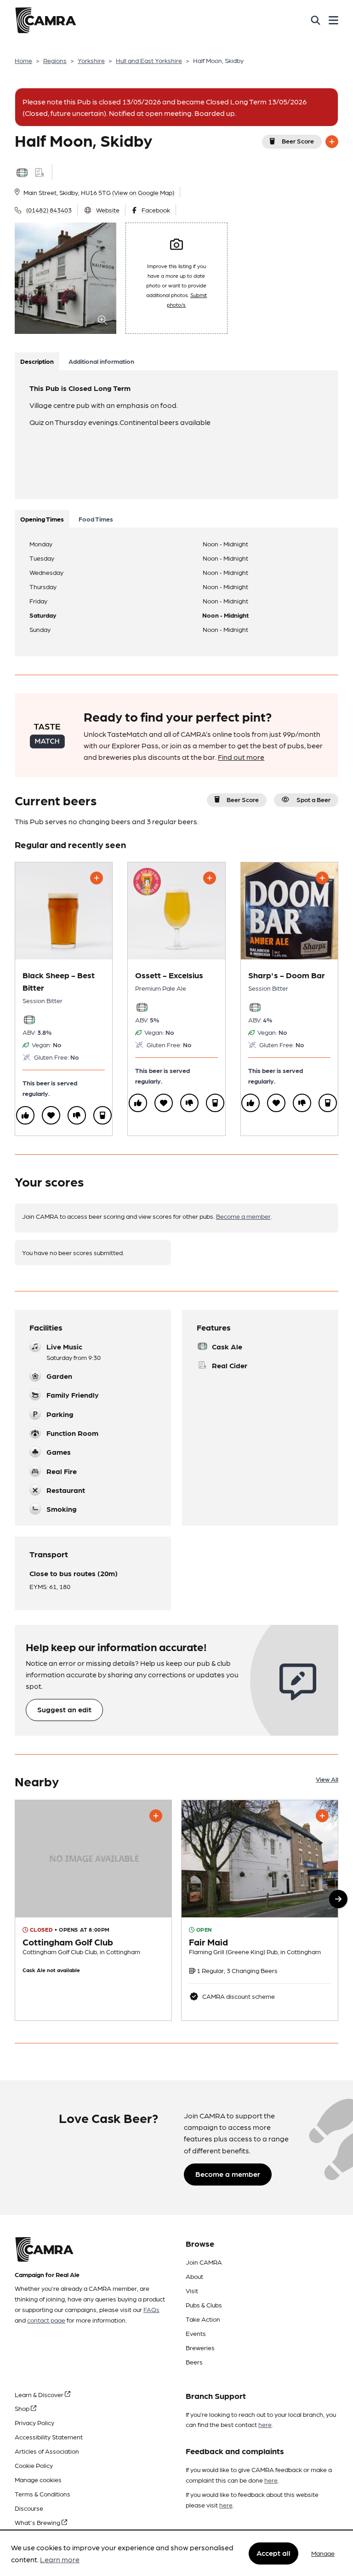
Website (108, 210)
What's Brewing (38, 2522)
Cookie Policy (34, 2465)
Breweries (200, 2347)
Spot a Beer (313, 799)
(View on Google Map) (143, 192)
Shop (23, 2408)
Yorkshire (91, 60)
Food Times (96, 519)
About (194, 2276)
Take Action (203, 2319)
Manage (323, 2553)
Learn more (60, 2559)
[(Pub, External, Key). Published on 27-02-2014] (260, 1910)
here (265, 2424)
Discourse (29, 2508)
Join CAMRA (204, 2262)
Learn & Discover (40, 2394)
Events (196, 2333)
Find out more (241, 757)
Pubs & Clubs (204, 2305)
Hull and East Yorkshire (149, 60)
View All (327, 1779)
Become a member (243, 1216)
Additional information (101, 361)
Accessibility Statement (49, 2437)
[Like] (25, 1115)
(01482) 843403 (49, 210)
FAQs (151, 2309)
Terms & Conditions (43, 2494)
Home (23, 60)
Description (37, 361)
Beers (194, 2362)
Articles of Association (47, 2451)
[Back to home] (46, 20)
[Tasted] (102, 1115)
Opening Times (42, 519)
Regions (55, 60)
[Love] (51, 1115)
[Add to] (332, 142)
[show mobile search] (316, 20)
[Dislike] (77, 1115)
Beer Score (298, 141)
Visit (192, 2290)
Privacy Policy (34, 2422)
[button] (338, 1899)
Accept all (273, 2553)
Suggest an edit (64, 1709)
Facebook (156, 210)
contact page (46, 2320)
